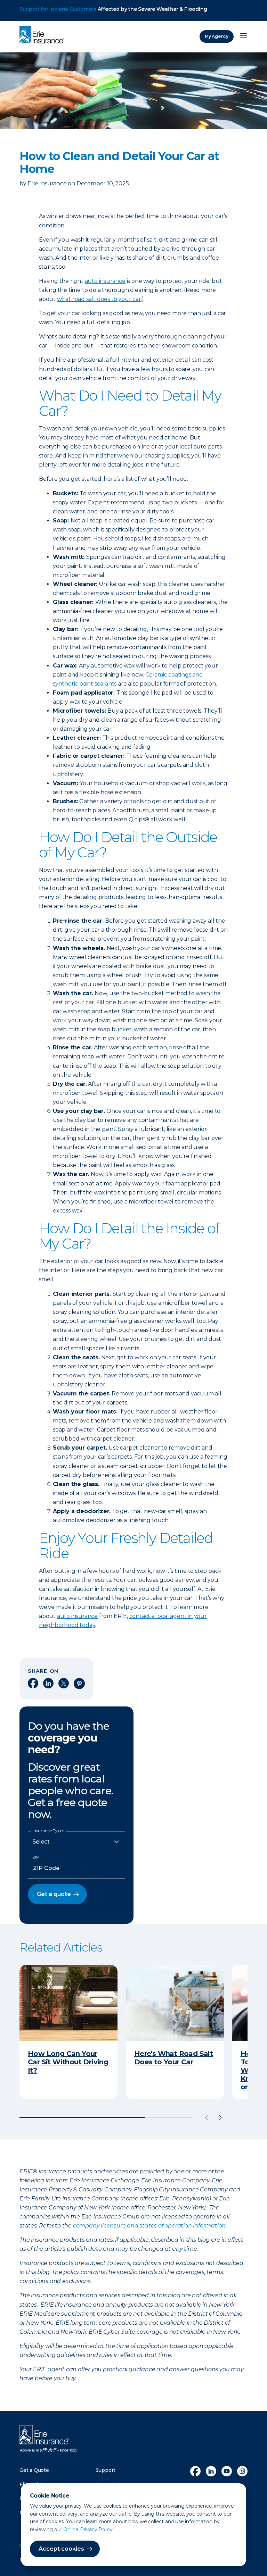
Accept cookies (61, 2549)
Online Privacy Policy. (88, 2529)
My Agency (217, 36)
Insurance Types (48, 1831)
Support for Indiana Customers (58, 9)
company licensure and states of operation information (149, 2226)
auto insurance (105, 281)
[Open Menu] (243, 36)
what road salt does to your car (99, 299)
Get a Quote (34, 2470)
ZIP (36, 1857)
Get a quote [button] (54, 1894)
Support (106, 2470)
